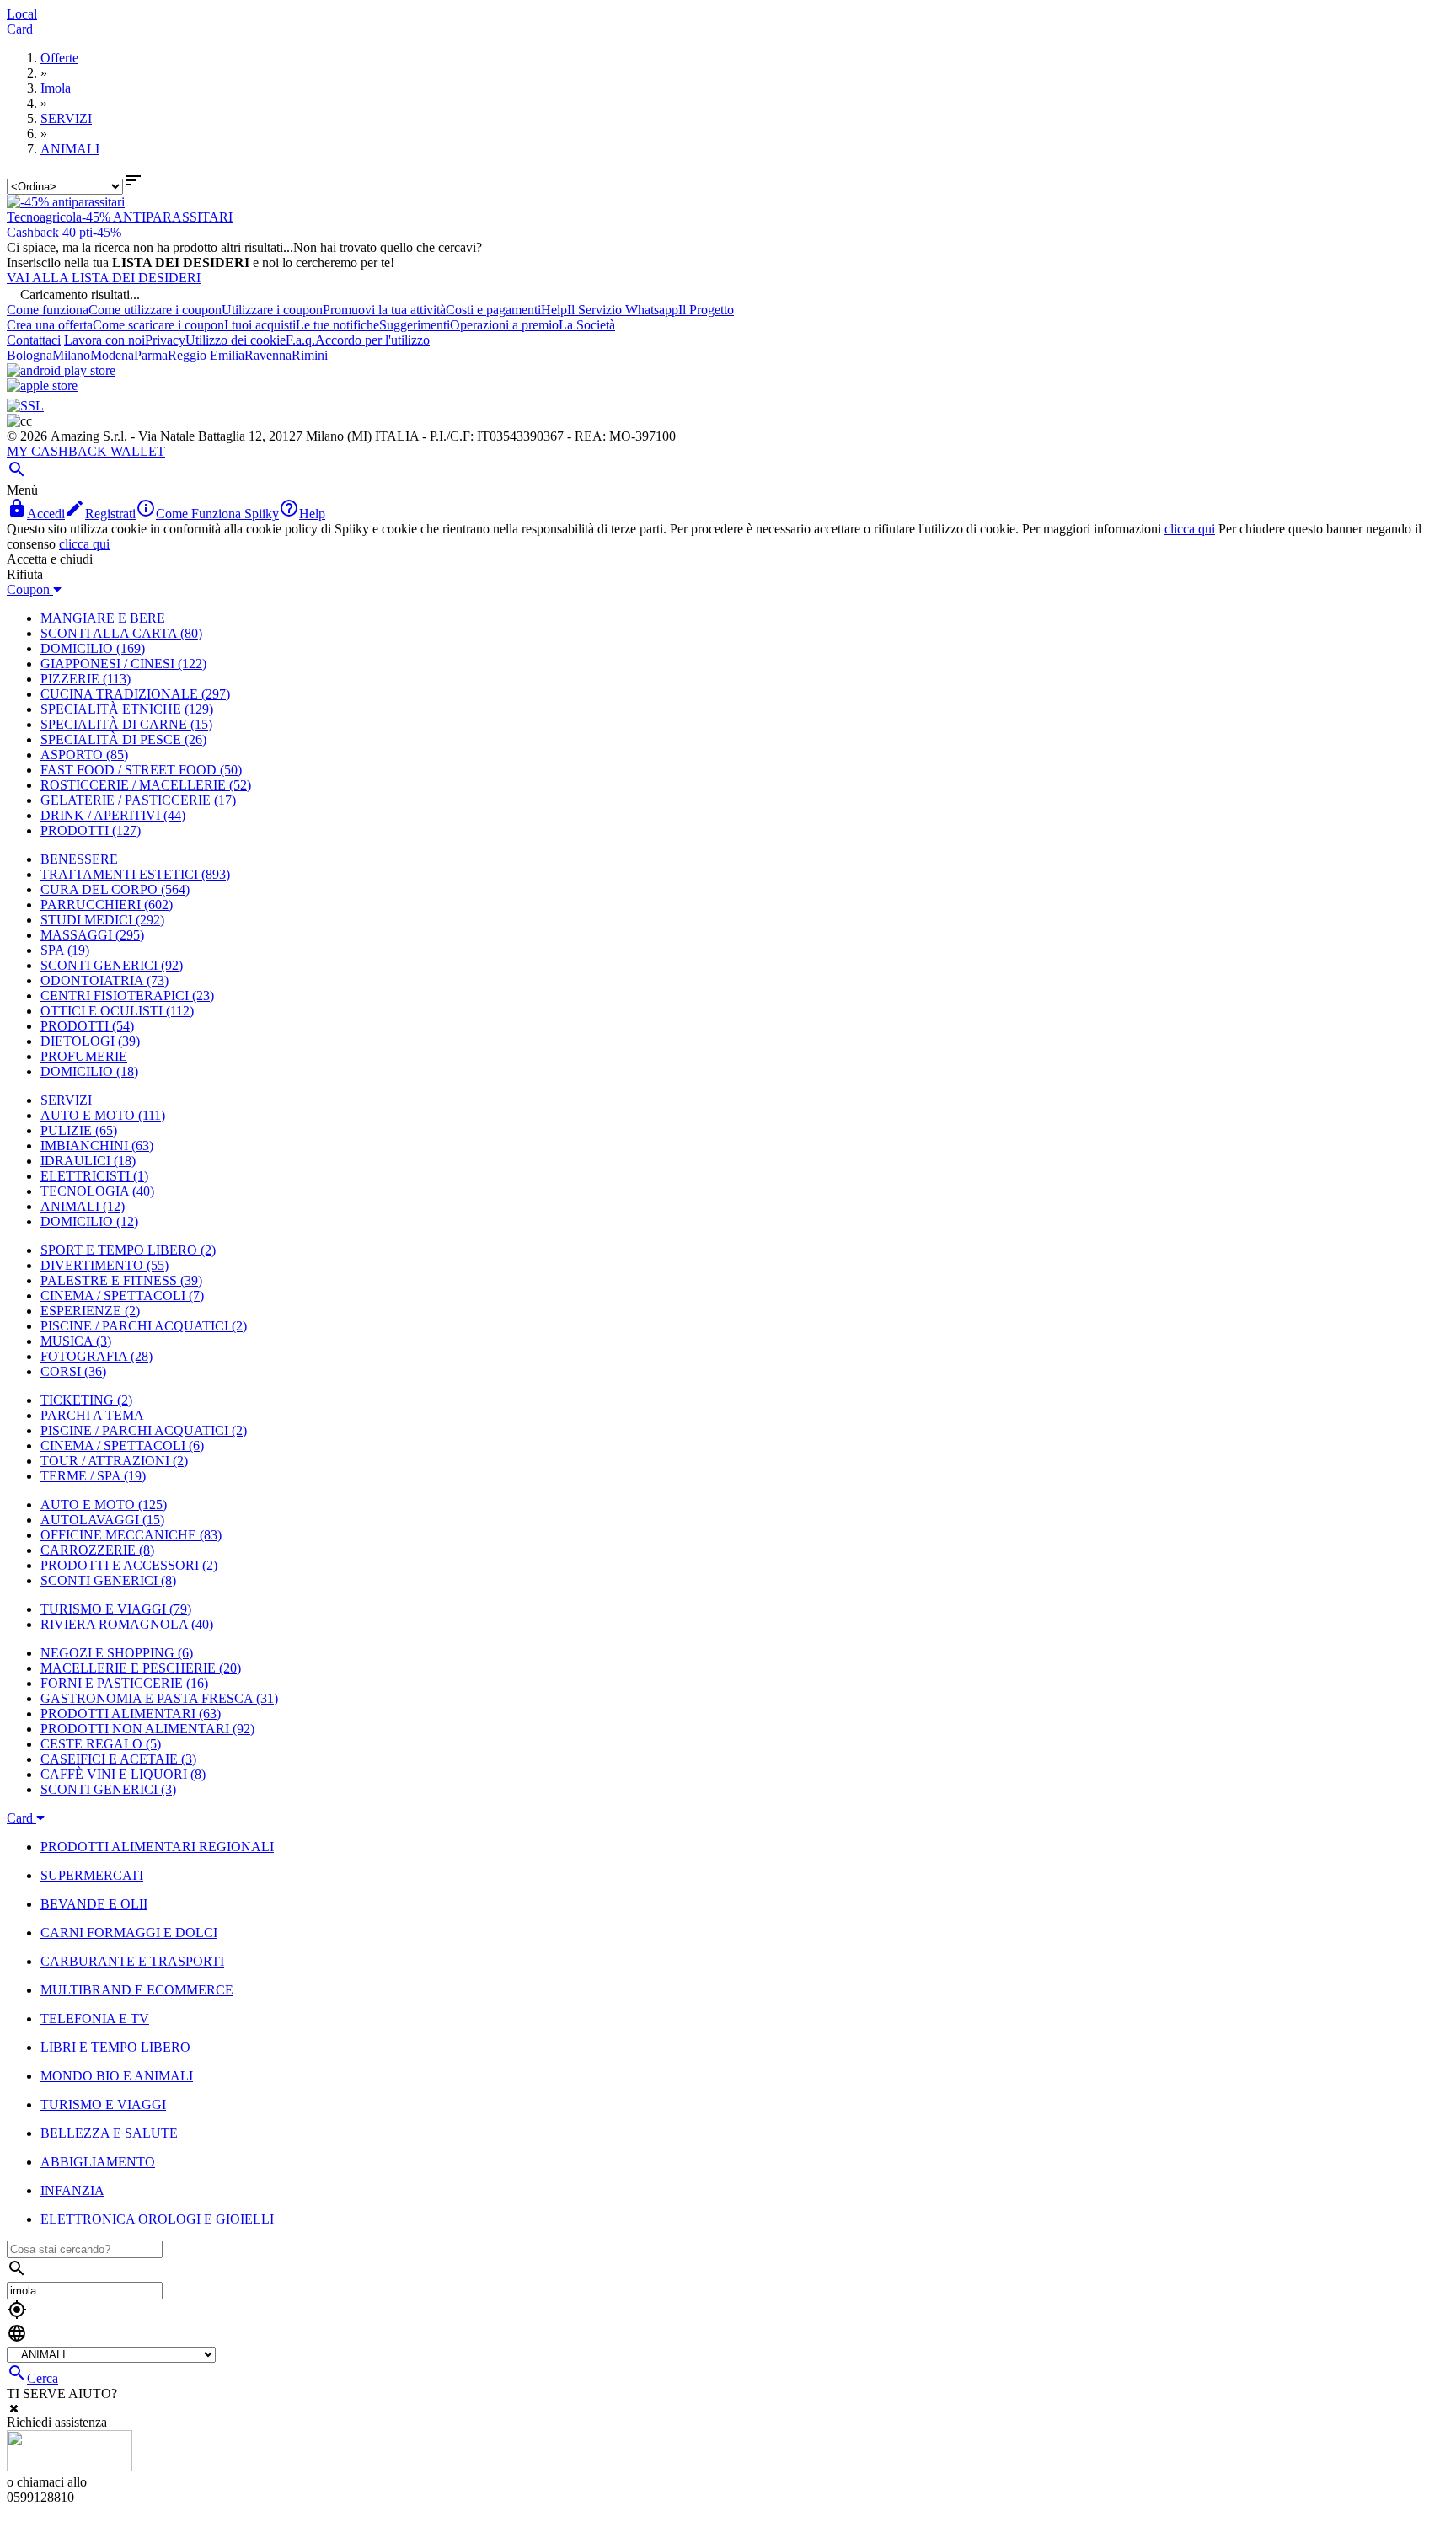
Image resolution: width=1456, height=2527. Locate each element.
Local (22, 14)
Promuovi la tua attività (384, 310)
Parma (151, 355)
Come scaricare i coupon (158, 325)
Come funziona (48, 310)
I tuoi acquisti (260, 325)
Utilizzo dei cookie (236, 340)
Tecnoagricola (44, 217)
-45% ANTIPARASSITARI (157, 217)
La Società (587, 325)
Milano (71, 355)
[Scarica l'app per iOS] (42, 385)
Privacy (165, 340)
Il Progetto (706, 310)
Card (20, 29)
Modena (112, 355)
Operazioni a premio (504, 325)
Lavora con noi (104, 340)
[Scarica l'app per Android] (61, 370)
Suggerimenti (415, 325)
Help (554, 310)
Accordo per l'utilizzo (372, 340)
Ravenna (268, 355)
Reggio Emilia (206, 355)
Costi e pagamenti (493, 310)
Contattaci (34, 340)
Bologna (29, 355)
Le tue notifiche (337, 325)
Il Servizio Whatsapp (623, 310)
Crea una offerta (50, 325)
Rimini (310, 355)
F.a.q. (300, 340)
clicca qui (1190, 529)
